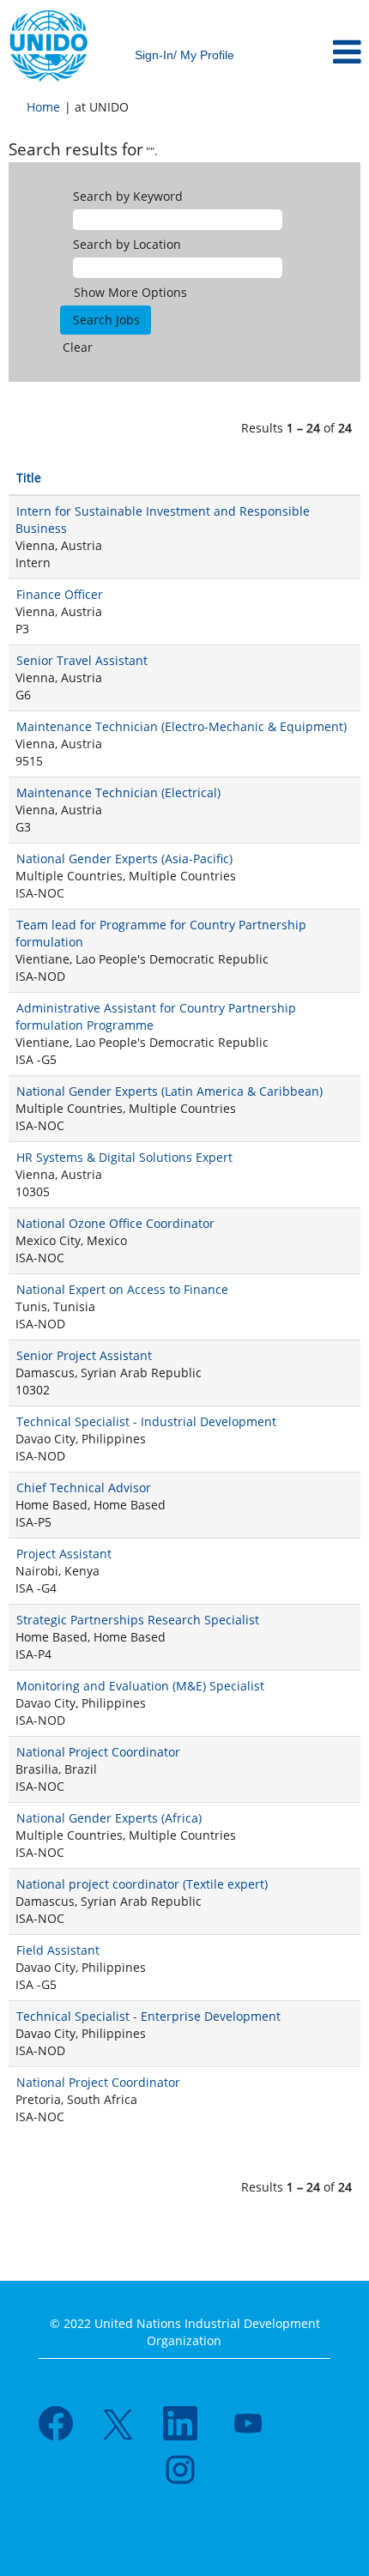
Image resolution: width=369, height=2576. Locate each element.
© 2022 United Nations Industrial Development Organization (185, 2332)
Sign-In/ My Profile (184, 55)
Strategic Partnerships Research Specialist (138, 1620)
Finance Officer (60, 594)
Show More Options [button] (130, 292)
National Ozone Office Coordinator (115, 1223)
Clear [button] (78, 347)
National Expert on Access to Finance (122, 1289)
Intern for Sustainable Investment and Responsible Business (163, 520)
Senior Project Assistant (84, 1355)
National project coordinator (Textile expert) (142, 1884)
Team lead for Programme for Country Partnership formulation (161, 933)
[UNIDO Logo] (49, 46)
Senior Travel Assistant (82, 660)
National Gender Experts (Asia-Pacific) (124, 859)
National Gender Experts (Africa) (109, 1818)
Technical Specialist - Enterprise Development (148, 2016)
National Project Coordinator (98, 1752)
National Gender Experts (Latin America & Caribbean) (169, 1091)
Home (43, 107)
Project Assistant (64, 1554)
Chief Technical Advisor (84, 1488)
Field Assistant (58, 1950)
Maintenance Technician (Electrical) (118, 792)
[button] (308, 52)
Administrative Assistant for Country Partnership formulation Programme (156, 1016)
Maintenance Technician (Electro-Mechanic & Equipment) (181, 726)
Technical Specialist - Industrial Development (146, 1421)
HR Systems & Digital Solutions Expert (124, 1157)
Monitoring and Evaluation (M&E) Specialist (140, 1686)
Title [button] (29, 478)
